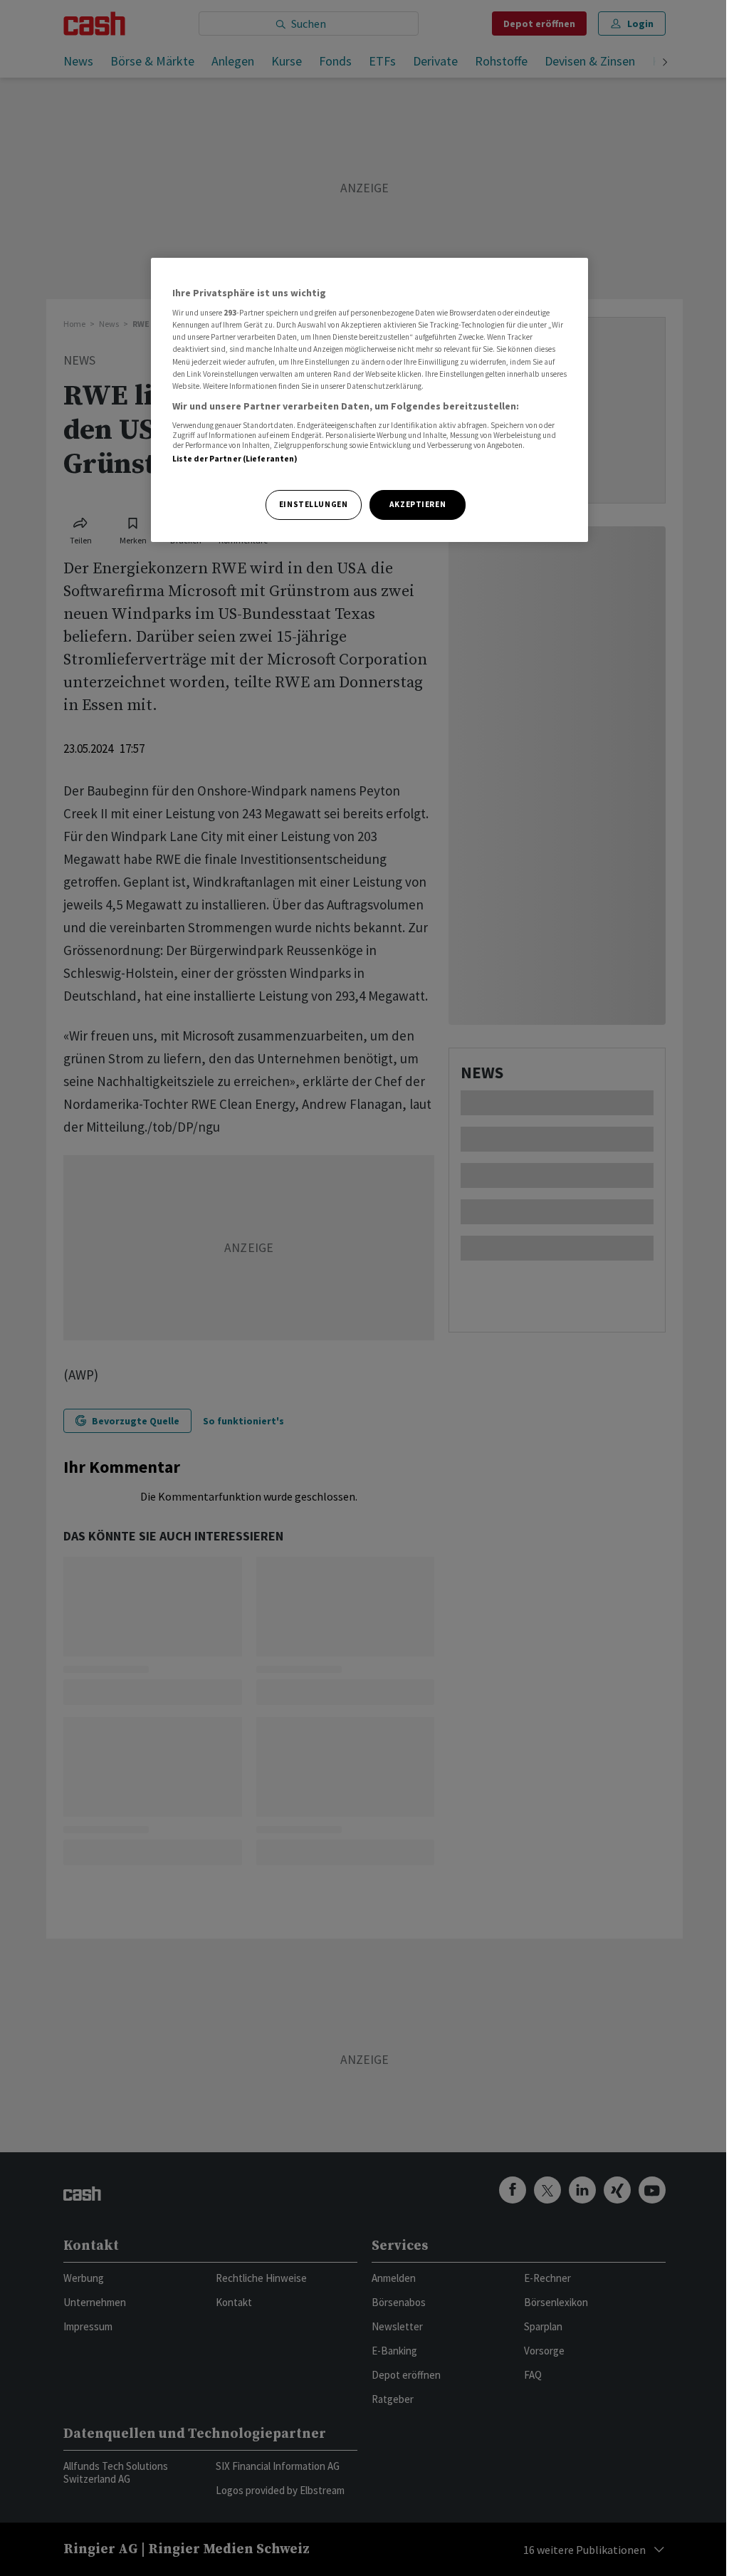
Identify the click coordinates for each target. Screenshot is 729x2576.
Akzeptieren (418, 504)
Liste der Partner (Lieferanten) (235, 459)
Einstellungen (313, 504)
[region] (369, 400)
